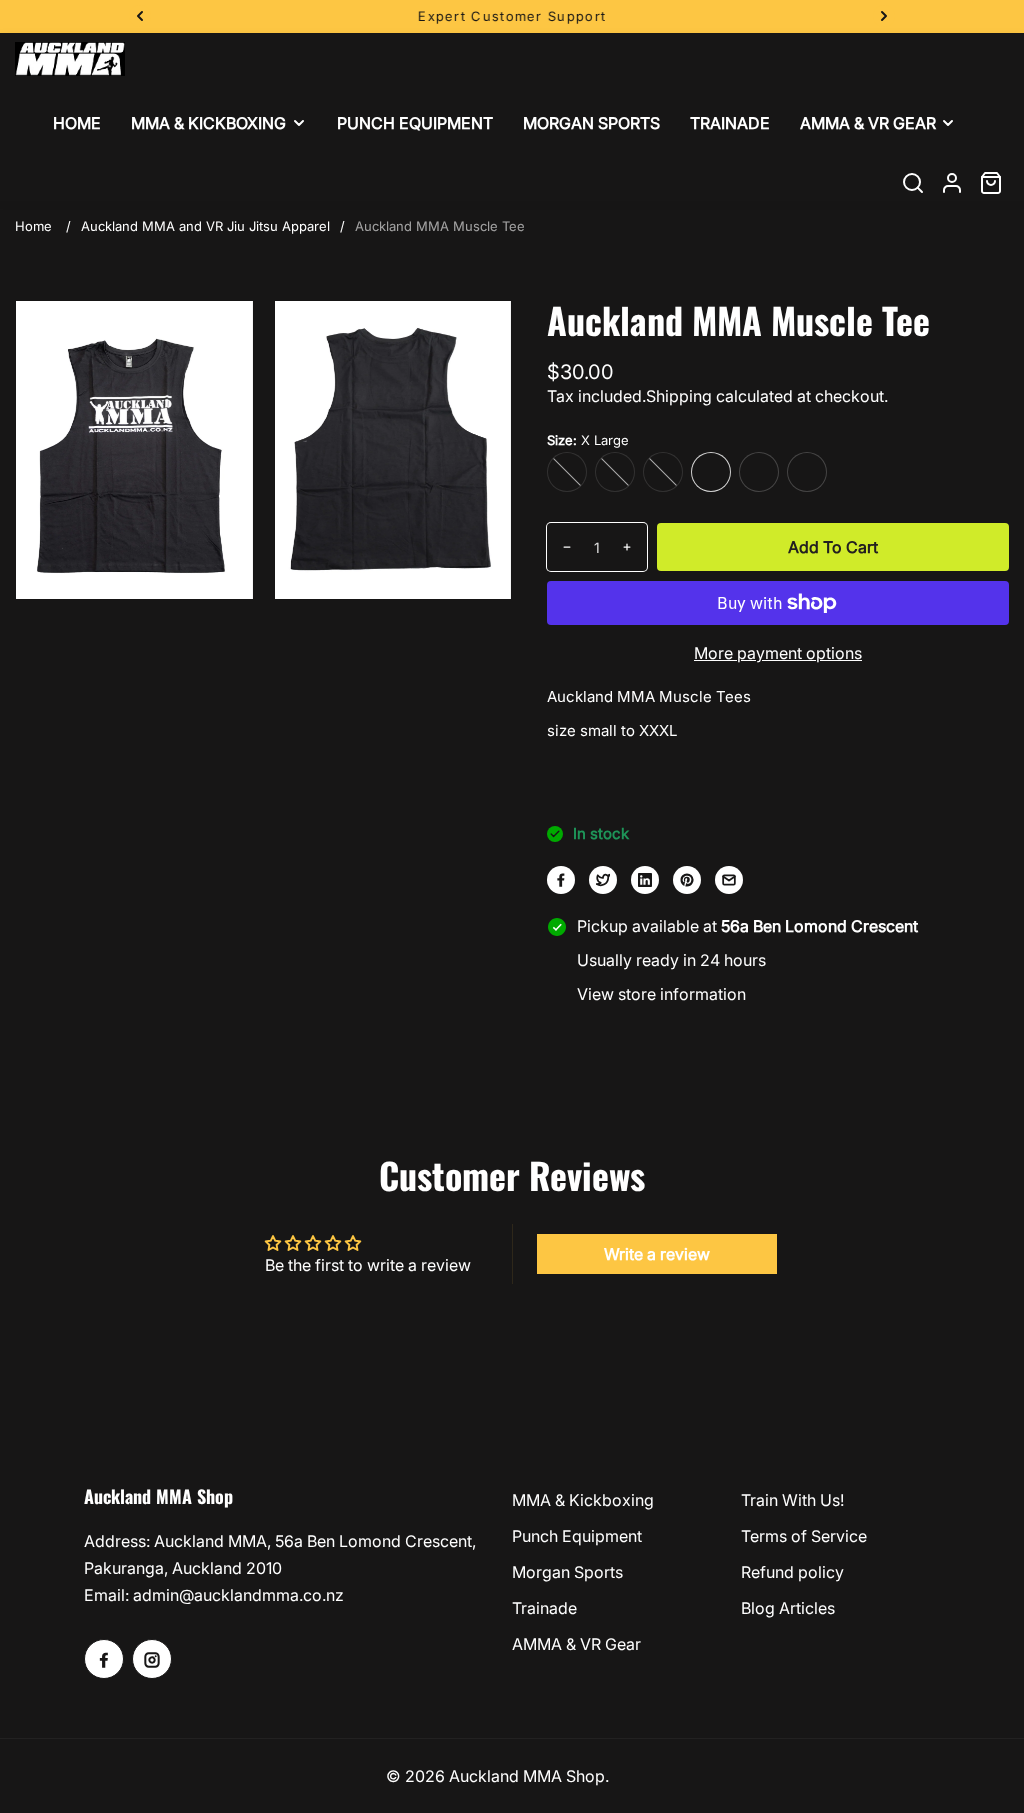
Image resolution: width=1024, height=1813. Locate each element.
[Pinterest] (687, 880)
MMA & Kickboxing (583, 1500)
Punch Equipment (577, 1536)
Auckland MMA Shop (527, 1776)
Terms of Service (804, 1536)
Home (33, 226)
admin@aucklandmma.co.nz (238, 1595)
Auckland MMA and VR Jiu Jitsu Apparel (205, 226)
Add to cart (833, 547)
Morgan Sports (567, 1572)
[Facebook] (561, 880)
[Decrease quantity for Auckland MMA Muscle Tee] (559, 547)
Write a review (657, 1254)
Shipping (679, 396)
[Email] (729, 880)
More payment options (778, 653)
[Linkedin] (645, 880)
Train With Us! (792, 1500)
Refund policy (792, 1572)
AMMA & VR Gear (576, 1644)
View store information (661, 994)
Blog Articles (788, 1608)
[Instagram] (152, 1659)
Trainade (544, 1608)
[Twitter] (603, 880)
